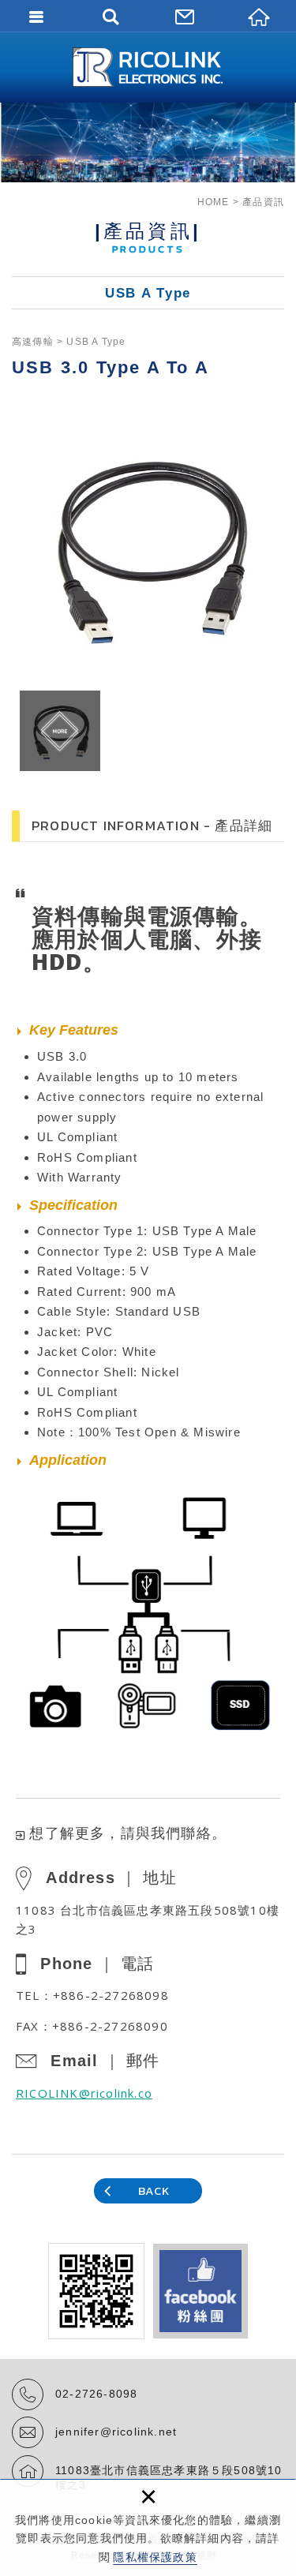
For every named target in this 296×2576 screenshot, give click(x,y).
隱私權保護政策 (155, 2557)
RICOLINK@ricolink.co (84, 2093)
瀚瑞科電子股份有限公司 (148, 67)
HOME (214, 202)
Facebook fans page (200, 2291)
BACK (154, 2190)
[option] (148, 547)
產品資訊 (263, 202)
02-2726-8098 (96, 2394)
